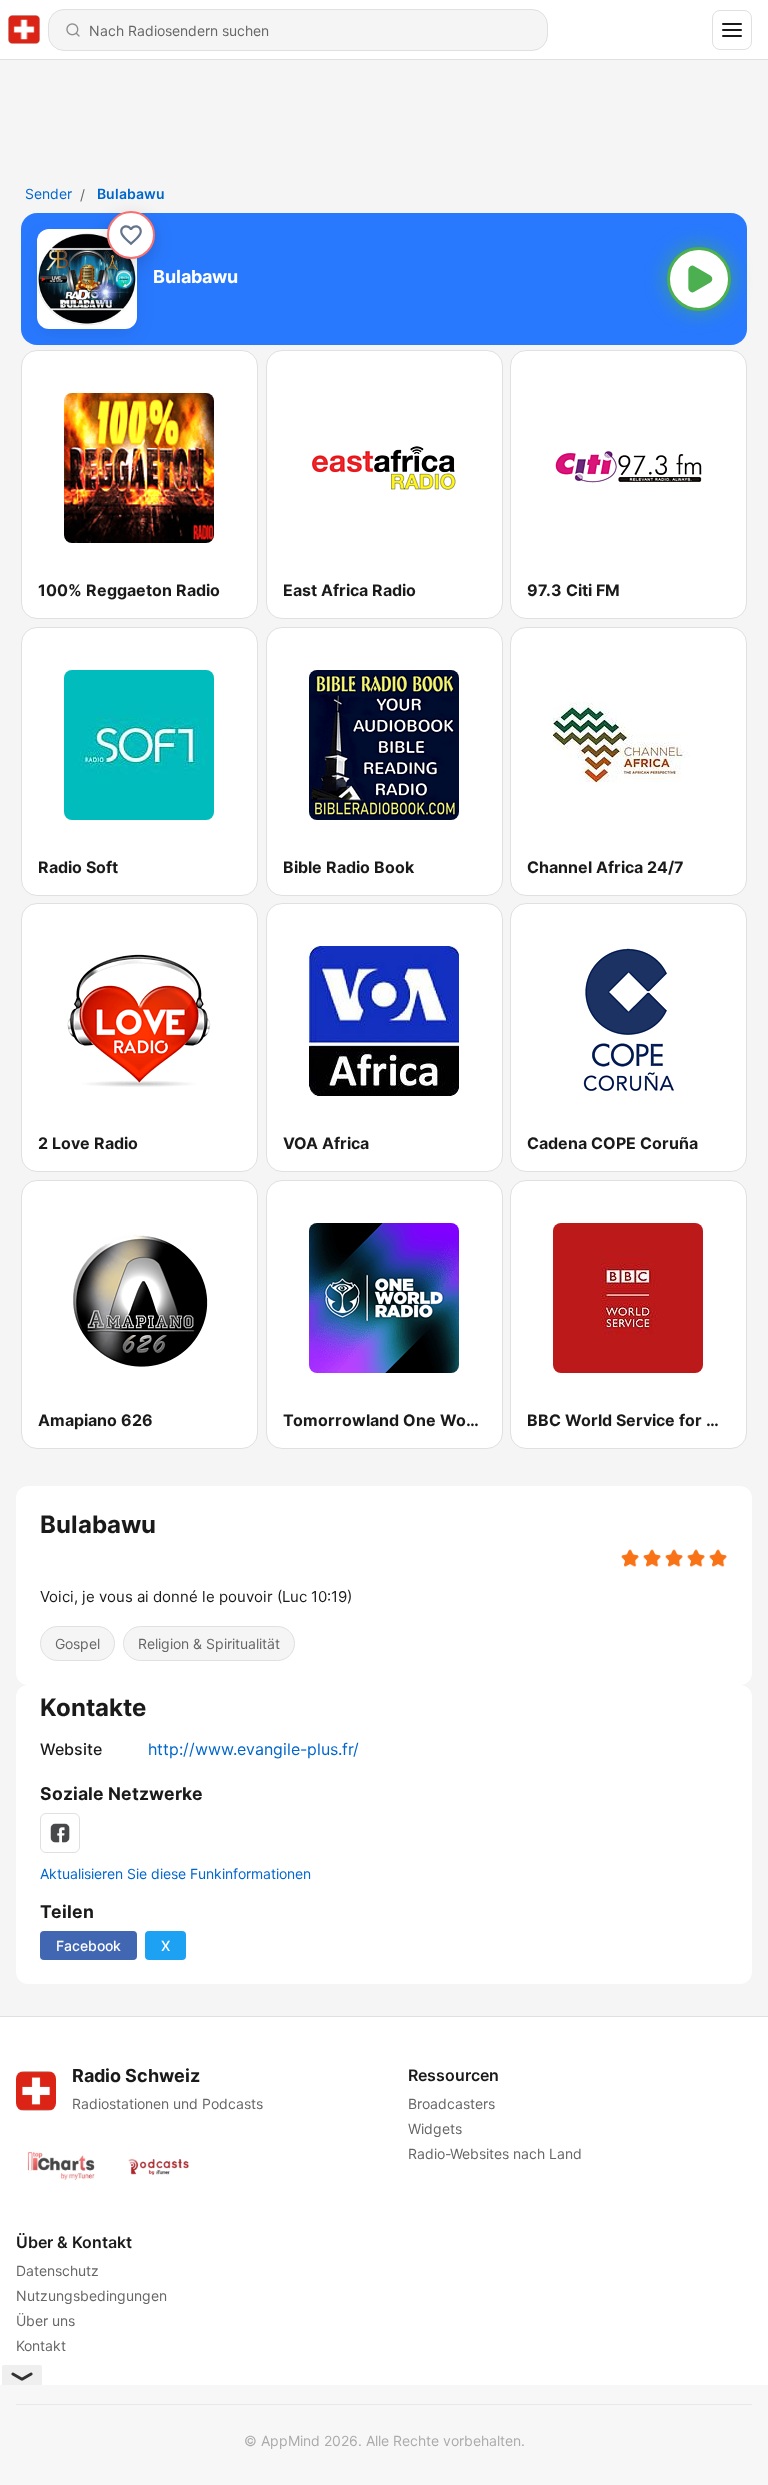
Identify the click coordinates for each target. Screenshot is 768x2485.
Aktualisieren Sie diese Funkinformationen (175, 1873)
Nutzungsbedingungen (91, 2295)
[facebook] (60, 1833)
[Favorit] (131, 235)
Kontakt (41, 2345)
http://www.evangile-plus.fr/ (253, 1749)
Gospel (77, 1643)
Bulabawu (131, 193)
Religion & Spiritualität (209, 1643)
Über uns (45, 2320)
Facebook (88, 1945)
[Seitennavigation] (732, 30)
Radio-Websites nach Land (495, 2153)
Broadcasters (451, 2103)
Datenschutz (57, 2270)
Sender (48, 193)
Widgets (435, 2128)
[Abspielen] (699, 279)
